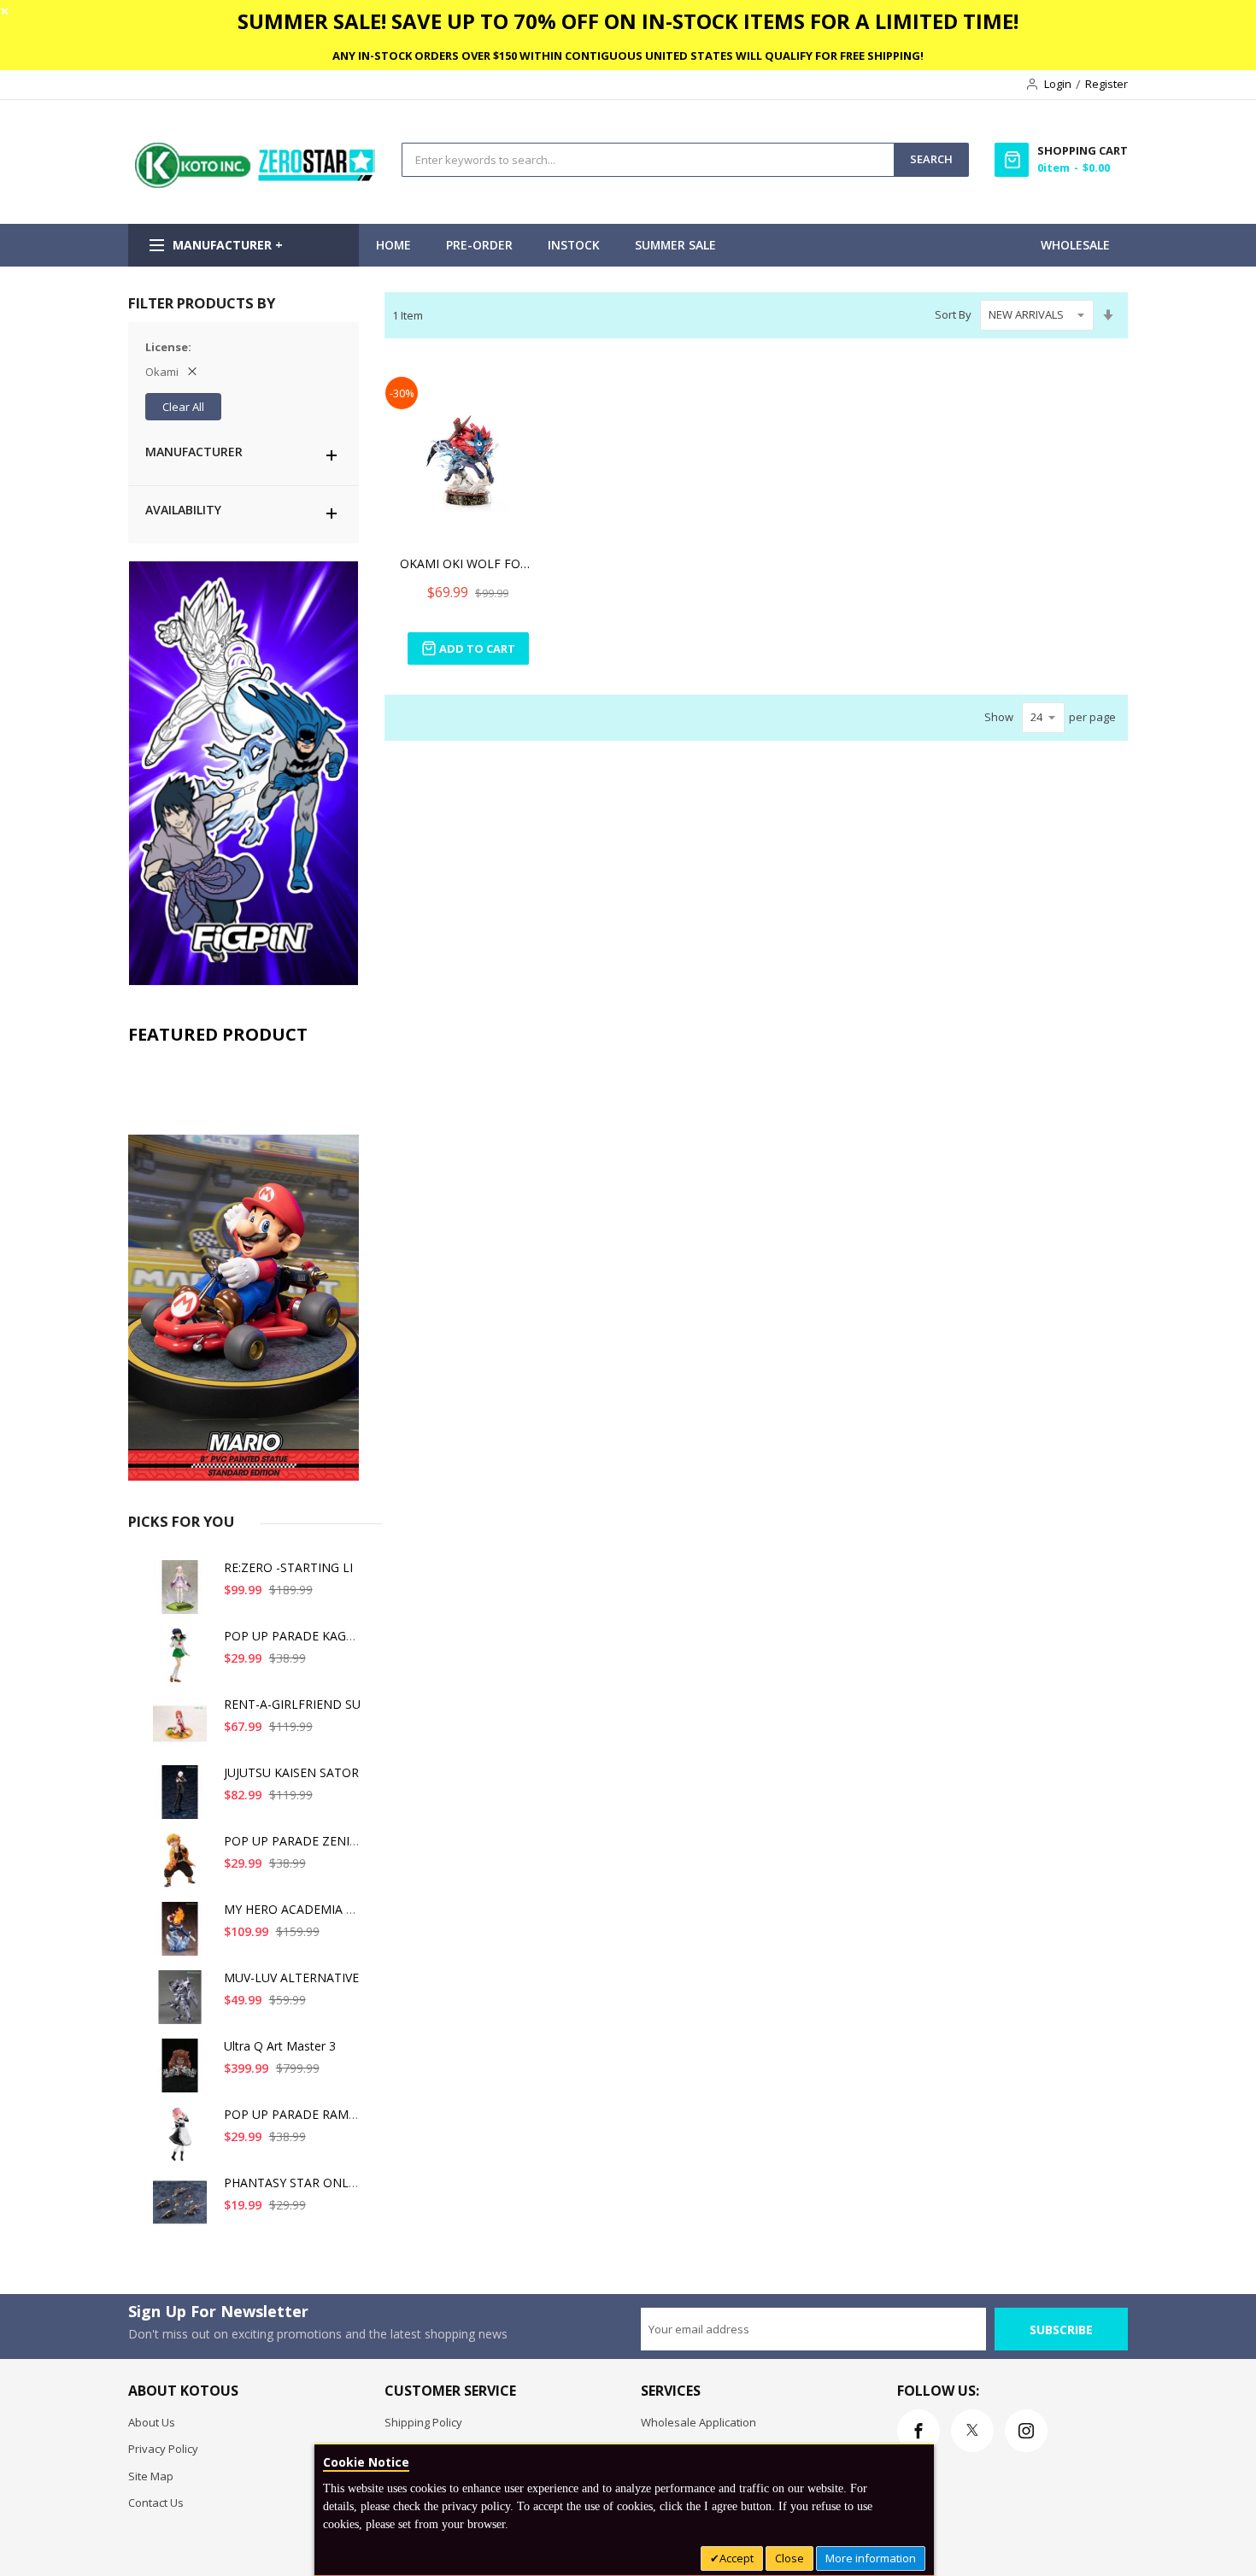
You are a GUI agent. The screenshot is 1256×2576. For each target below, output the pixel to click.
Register (1106, 84)
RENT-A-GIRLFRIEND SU (292, 1704)
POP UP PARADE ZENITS (294, 1841)
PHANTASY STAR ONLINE (296, 2183)
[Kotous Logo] (256, 184)
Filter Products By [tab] (202, 303)
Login (1058, 84)
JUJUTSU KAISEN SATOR (291, 1772)
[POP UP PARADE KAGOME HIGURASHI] (183, 1662)
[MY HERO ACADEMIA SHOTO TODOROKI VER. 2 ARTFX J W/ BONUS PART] (183, 1936)
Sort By (953, 314)
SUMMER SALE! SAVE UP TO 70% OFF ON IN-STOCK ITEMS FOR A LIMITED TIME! (628, 21)
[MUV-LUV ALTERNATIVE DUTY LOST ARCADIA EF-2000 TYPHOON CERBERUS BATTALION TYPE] (183, 2004)
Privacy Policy (163, 2449)
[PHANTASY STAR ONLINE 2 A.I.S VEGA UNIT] (183, 2209)
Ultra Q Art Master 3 (280, 2046)
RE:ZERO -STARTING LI (288, 1567)
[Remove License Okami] (192, 372)
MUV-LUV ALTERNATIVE (291, 1977)
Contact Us (156, 2503)
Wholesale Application (698, 2422)
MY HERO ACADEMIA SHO (297, 1909)
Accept (737, 2558)
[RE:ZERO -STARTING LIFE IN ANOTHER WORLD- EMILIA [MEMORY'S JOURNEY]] (183, 1594)
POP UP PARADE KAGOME (299, 1636)
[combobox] (648, 160)
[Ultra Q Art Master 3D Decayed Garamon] (183, 2072)
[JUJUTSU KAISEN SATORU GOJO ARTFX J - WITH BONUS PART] (183, 1799)
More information (871, 2558)
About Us (152, 2422)
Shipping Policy (423, 2422)
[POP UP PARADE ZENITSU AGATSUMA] (183, 1867)
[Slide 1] (244, 1267)
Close (789, 2558)
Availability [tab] (183, 510)
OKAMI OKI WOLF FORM (468, 563)
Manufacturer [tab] (194, 452)
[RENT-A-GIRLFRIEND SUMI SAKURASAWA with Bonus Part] (183, 1731)
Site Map (151, 2476)
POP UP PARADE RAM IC (293, 2114)
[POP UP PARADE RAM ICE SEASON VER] (183, 2141)
